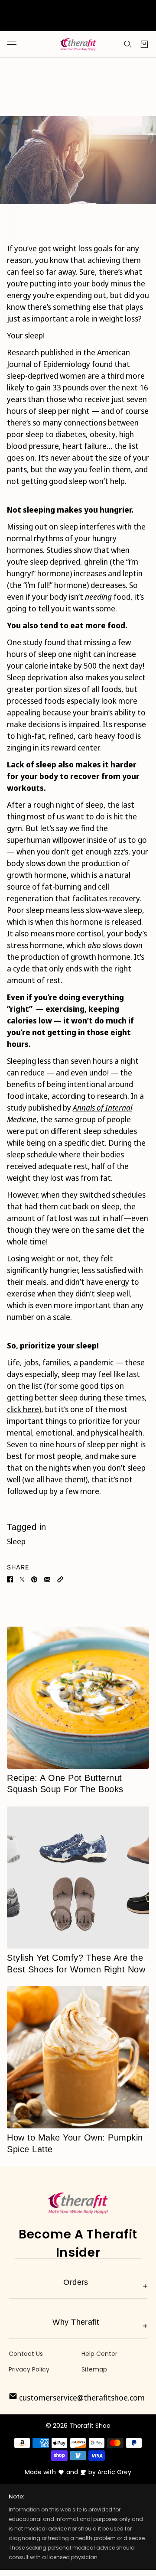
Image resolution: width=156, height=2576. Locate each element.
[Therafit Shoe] (78, 45)
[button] (60, 1579)
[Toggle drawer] (12, 44)
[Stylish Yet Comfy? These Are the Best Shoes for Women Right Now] (78, 1878)
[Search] (128, 44)
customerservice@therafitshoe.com (81, 2397)
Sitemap (94, 2369)
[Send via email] (47, 1579)
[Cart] (144, 44)
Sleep (16, 1541)
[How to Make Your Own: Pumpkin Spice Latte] (78, 2057)
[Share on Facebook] (10, 1579)
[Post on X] (22, 1579)
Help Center (99, 2354)
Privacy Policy (29, 2369)
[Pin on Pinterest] (34, 1579)
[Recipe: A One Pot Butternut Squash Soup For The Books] (78, 1698)
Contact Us (26, 2354)
